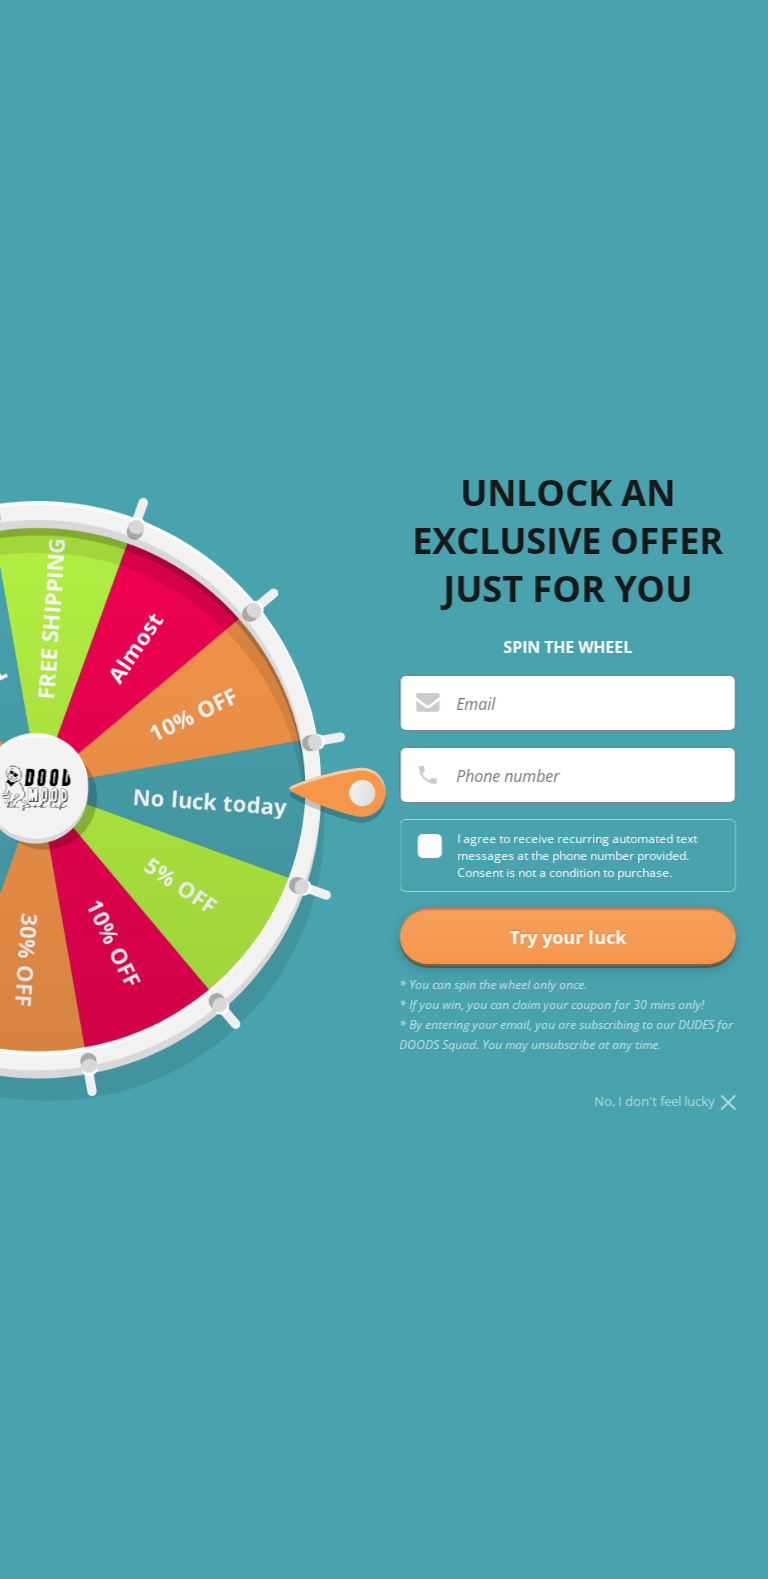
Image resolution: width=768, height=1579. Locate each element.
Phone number (507, 776)
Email (475, 704)
